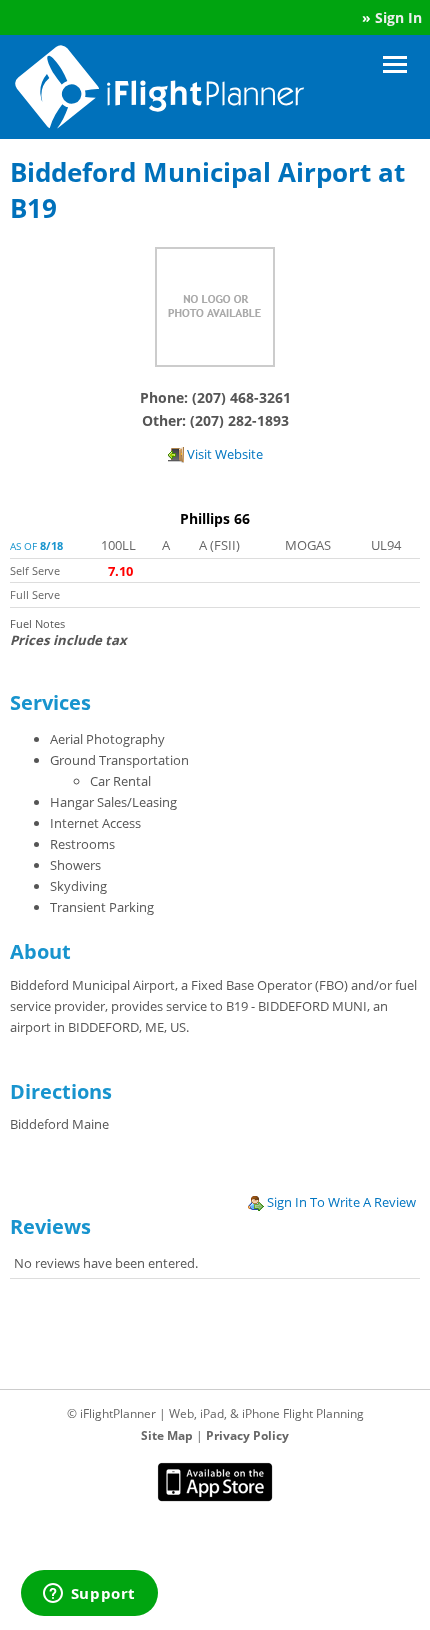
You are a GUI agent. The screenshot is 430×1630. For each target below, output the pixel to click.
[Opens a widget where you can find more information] (89, 1595)
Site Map (167, 1435)
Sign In (398, 17)
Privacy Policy (247, 1435)
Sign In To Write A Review (340, 1202)
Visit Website (223, 454)
